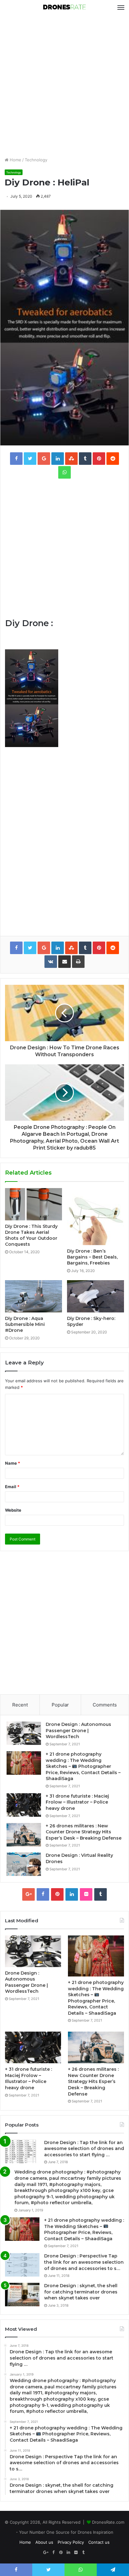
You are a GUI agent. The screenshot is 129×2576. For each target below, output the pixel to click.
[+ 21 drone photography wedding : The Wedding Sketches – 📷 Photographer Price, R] (24, 1763)
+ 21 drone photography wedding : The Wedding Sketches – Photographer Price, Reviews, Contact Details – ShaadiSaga (83, 1766)
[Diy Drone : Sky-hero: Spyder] (95, 1296)
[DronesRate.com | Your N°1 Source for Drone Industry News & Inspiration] (64, 8)
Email (12, 1487)
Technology (36, 160)
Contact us (99, 2542)
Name (13, 1463)
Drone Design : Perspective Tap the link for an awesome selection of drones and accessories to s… (84, 2262)
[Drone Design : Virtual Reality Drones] (24, 1864)
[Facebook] (43, 1894)
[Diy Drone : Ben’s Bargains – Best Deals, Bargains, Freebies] (95, 1217)
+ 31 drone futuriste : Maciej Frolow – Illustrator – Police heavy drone (77, 1802)
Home (15, 160)
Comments (105, 1705)
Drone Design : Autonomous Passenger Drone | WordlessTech (78, 1730)
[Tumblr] (101, 1894)
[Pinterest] (57, 1894)
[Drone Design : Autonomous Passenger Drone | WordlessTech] (24, 1733)
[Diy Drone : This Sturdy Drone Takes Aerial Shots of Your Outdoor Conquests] (34, 1204)
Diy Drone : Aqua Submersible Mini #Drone (25, 1324)
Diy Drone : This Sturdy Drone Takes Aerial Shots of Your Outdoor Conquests (31, 1235)
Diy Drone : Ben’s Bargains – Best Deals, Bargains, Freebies (92, 1257)
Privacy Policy (71, 2542)
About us (44, 2542)
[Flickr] (86, 1894)
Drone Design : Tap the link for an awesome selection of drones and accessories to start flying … (84, 2149)
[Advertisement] (64, 86)
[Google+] (28, 1894)
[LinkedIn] (72, 1894)
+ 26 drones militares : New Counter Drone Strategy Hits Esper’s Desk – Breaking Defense (84, 1832)
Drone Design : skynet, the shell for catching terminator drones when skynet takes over (81, 2292)
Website (13, 1510)
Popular (60, 1705)
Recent (20, 1705)
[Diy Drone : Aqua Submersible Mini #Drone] (34, 1296)
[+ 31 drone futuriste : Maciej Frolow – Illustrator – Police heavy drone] (24, 1805)
